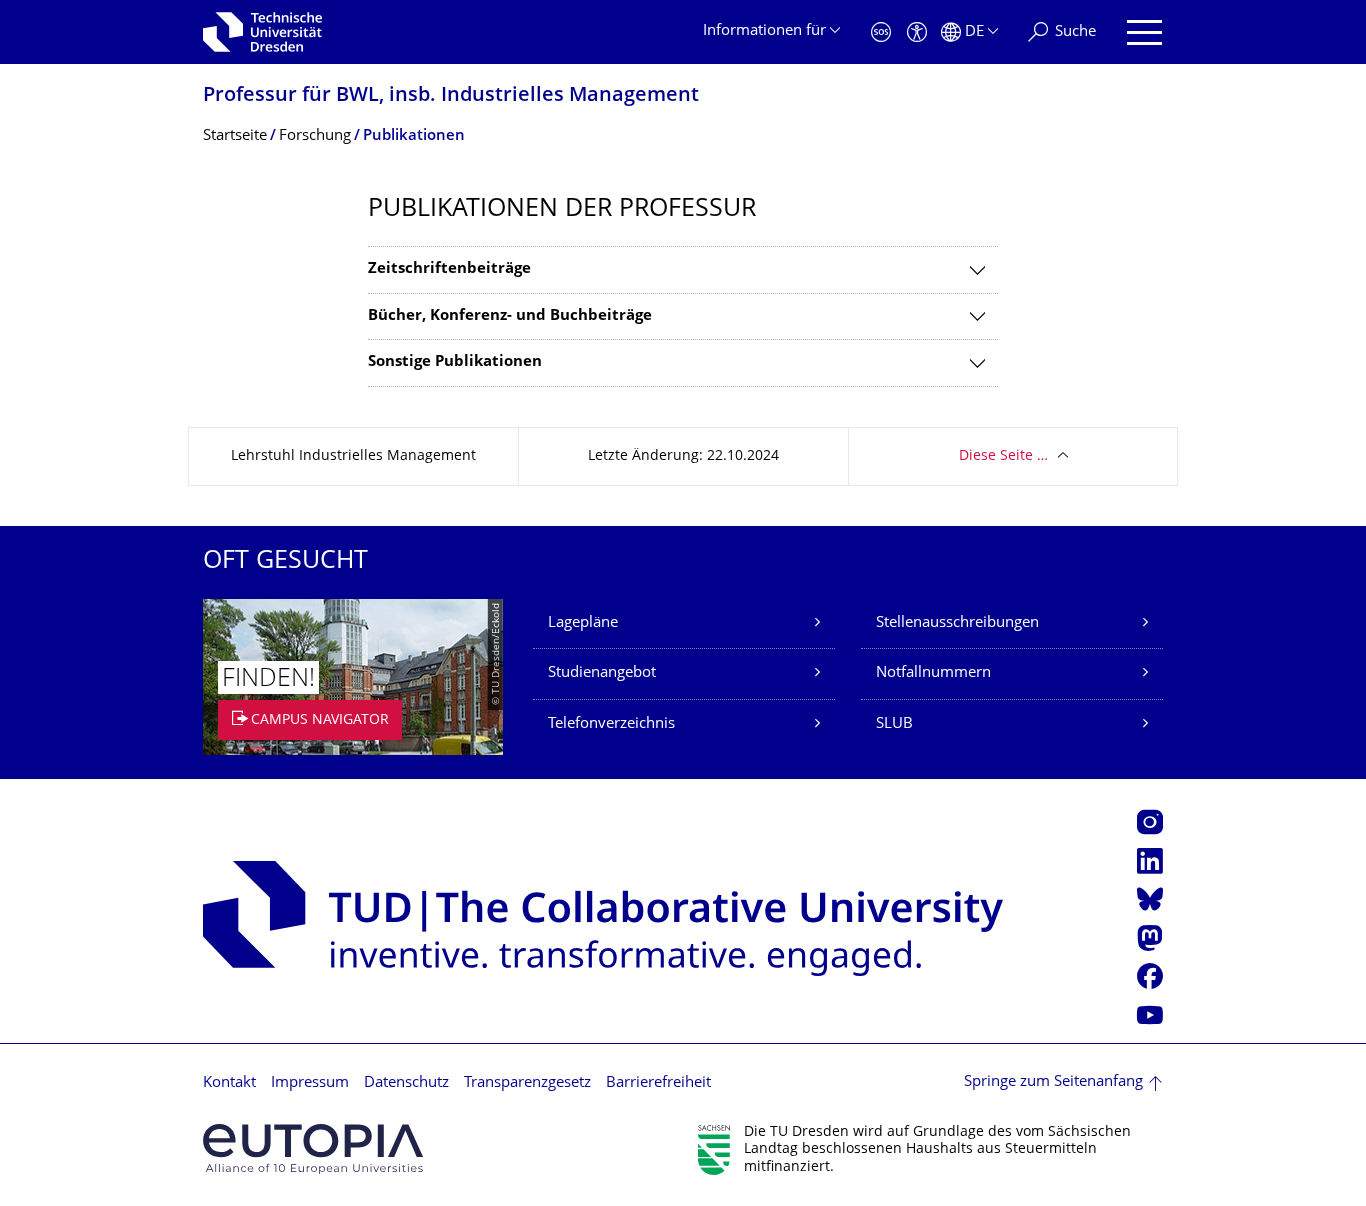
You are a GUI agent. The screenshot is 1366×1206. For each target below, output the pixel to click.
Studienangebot (602, 673)
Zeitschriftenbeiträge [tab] (449, 269)
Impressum (310, 1083)
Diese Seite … (1003, 456)
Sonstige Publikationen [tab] (455, 362)
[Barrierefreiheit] (917, 32)
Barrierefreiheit (658, 1083)
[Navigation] (1144, 32)
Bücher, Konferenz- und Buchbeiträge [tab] (510, 316)
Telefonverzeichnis (611, 724)
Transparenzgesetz (527, 1083)
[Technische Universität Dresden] (262, 32)
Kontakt (229, 1083)
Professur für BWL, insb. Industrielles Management (451, 96)
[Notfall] (881, 32)
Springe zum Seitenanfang (1053, 1082)
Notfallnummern (933, 673)
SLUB (894, 724)
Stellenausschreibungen (957, 623)
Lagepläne (583, 623)
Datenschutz (406, 1083)
